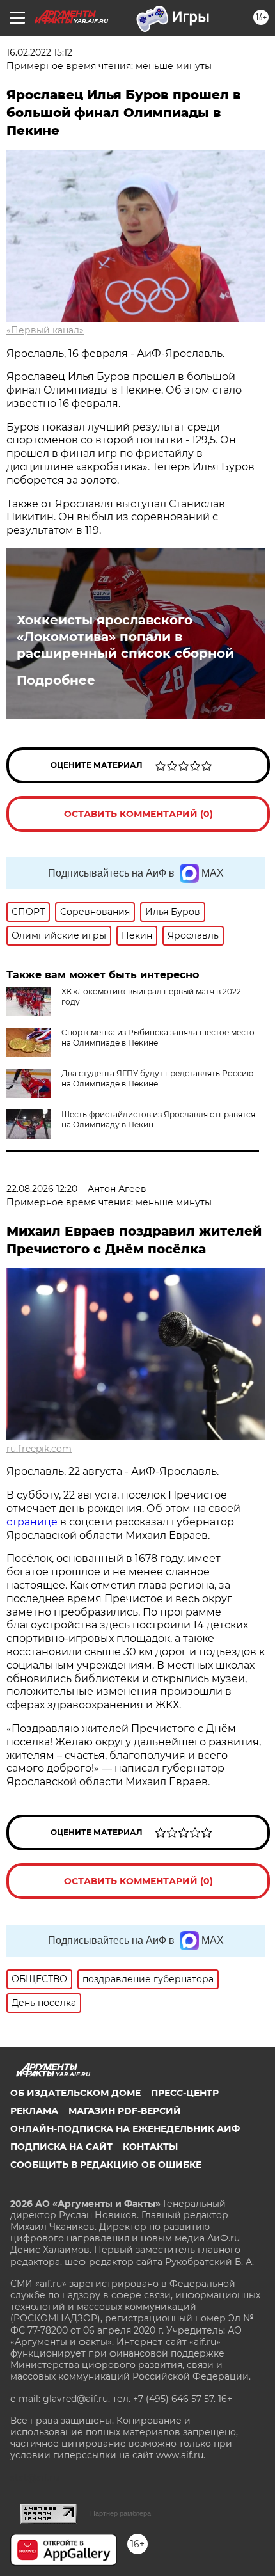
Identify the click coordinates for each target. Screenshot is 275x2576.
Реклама (34, 2111)
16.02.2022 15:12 (39, 52)
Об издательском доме (75, 2093)
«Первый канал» (45, 330)
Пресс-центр (185, 2093)
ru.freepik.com (39, 1449)
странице (32, 1522)
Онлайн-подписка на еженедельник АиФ (125, 2129)
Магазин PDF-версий (125, 2111)
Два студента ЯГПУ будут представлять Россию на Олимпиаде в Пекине (157, 1078)
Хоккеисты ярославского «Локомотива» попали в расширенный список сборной (125, 637)
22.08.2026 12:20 (42, 1189)
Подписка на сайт (61, 2147)
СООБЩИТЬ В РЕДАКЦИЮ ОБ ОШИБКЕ (106, 2165)
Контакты (150, 2147)
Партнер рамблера (121, 2513)
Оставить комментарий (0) (138, 814)
